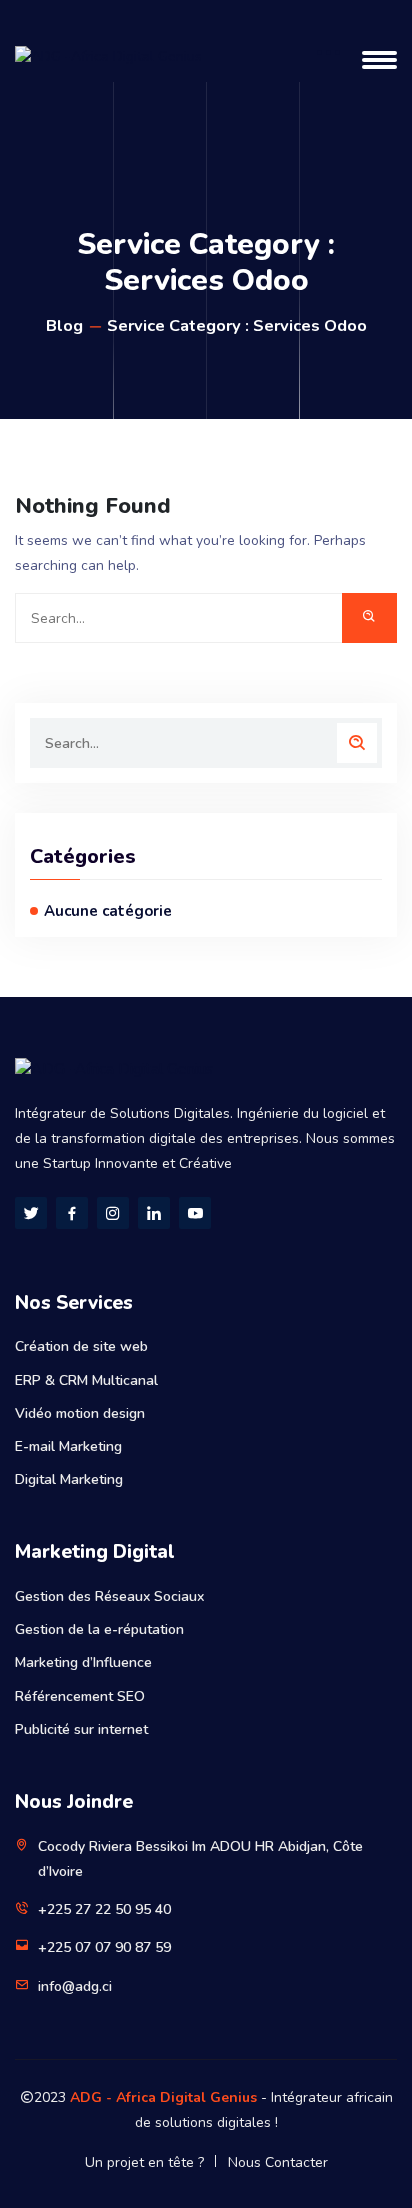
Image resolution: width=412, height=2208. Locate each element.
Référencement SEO (80, 1696)
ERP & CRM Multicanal (86, 1380)
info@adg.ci (75, 1986)
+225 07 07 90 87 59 (104, 1947)
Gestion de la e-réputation (99, 1629)
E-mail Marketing (68, 1446)
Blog (64, 325)
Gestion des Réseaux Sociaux (109, 1596)
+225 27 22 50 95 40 (104, 1909)
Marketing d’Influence (83, 1662)
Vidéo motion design (80, 1413)
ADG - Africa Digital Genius (163, 2097)
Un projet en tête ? (144, 2162)
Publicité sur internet (81, 1729)
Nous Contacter (278, 2162)
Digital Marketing (69, 1479)
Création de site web (81, 1346)
